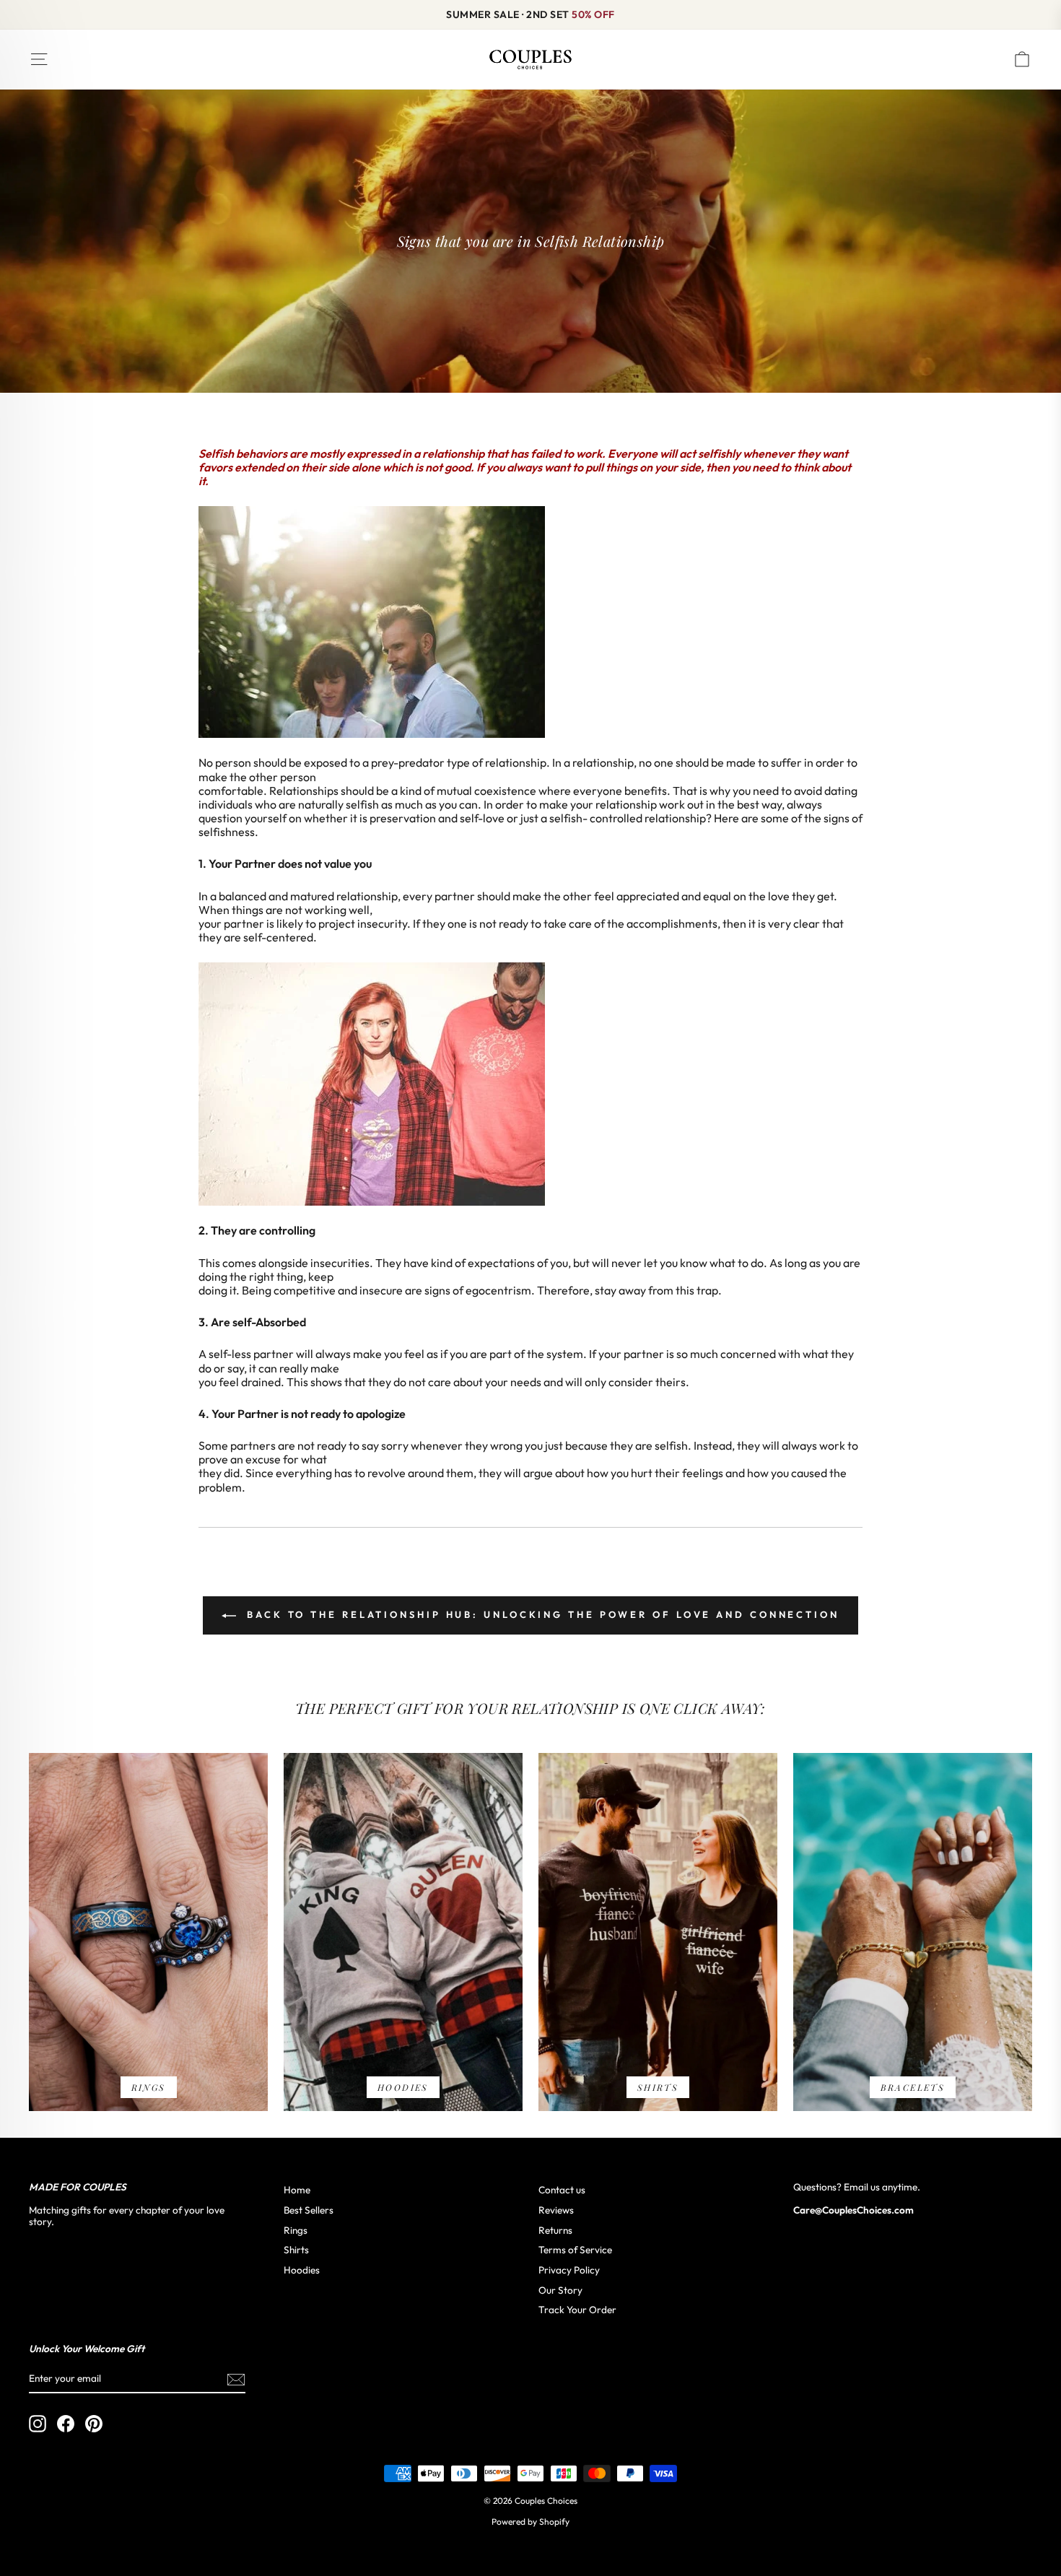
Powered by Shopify (530, 2521)
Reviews (556, 2210)
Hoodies (302, 2270)
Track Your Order (577, 2310)
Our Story (560, 2290)
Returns (555, 2230)
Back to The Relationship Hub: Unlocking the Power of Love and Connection (541, 1614)
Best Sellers (309, 2210)
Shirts (296, 2250)
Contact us (562, 2190)
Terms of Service (575, 2250)
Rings (296, 2230)
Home (297, 2190)
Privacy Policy (569, 2270)
